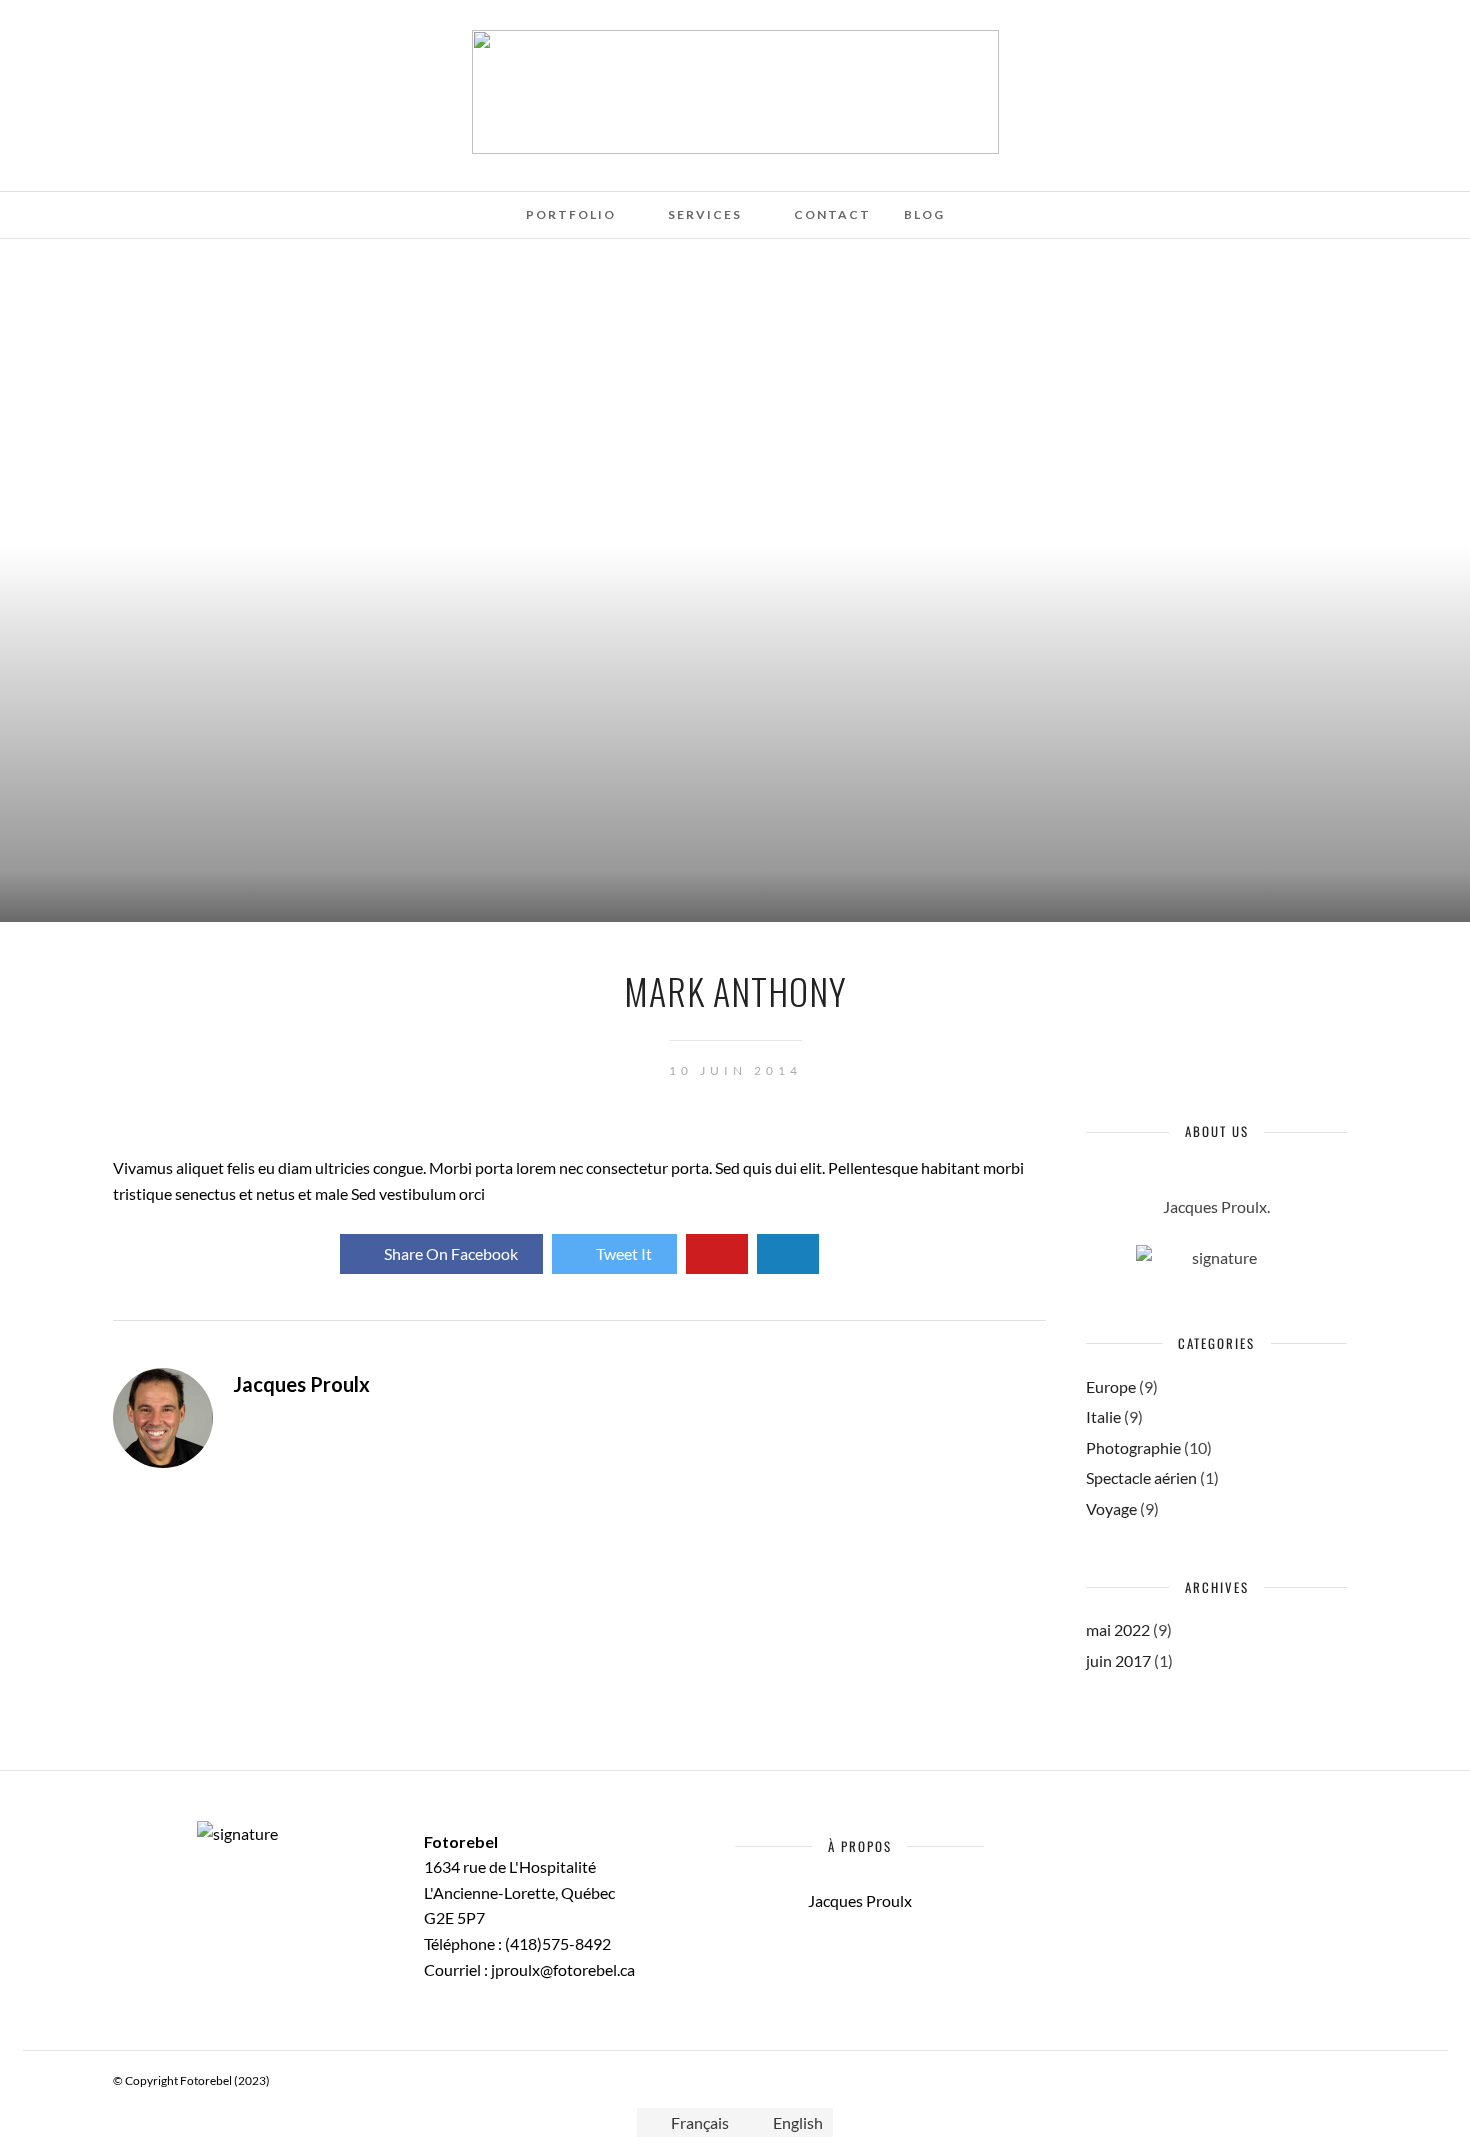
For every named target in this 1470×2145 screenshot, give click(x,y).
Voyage (1111, 1508)
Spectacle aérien (1141, 1477)
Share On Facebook (451, 1253)
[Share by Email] (788, 1254)
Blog (924, 214)
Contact (832, 214)
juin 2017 (1118, 1660)
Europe (1111, 1386)
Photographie (1133, 1447)
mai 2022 (1118, 1629)
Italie (1103, 1416)
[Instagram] (178, 43)
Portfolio (571, 214)
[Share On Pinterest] (717, 1254)
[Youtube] (151, 43)
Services (705, 214)
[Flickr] (124, 43)
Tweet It (624, 1253)
